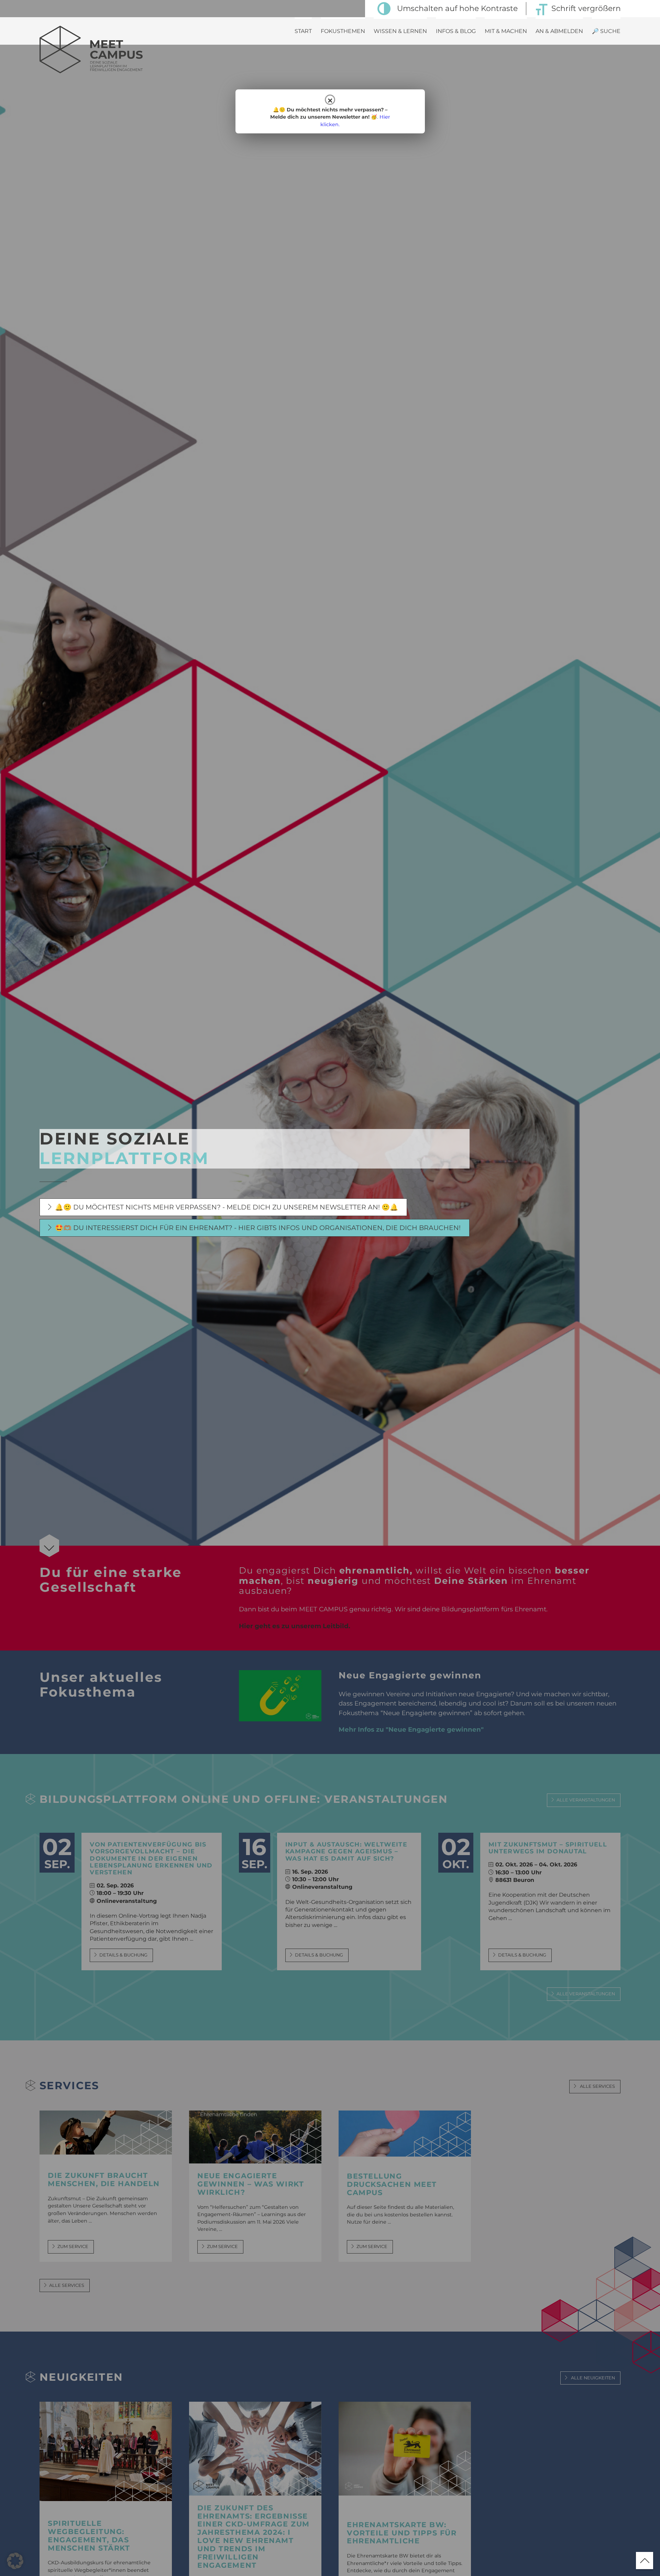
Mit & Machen (506, 31)
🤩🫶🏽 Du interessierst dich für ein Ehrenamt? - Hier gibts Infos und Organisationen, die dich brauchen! (258, 1228)
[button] (15, 2561)
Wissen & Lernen (400, 31)
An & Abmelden (559, 31)
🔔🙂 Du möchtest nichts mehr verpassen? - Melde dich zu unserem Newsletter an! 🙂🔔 (227, 1207)
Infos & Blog (456, 31)
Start (303, 31)
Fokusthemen (343, 31)
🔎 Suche (606, 31)
